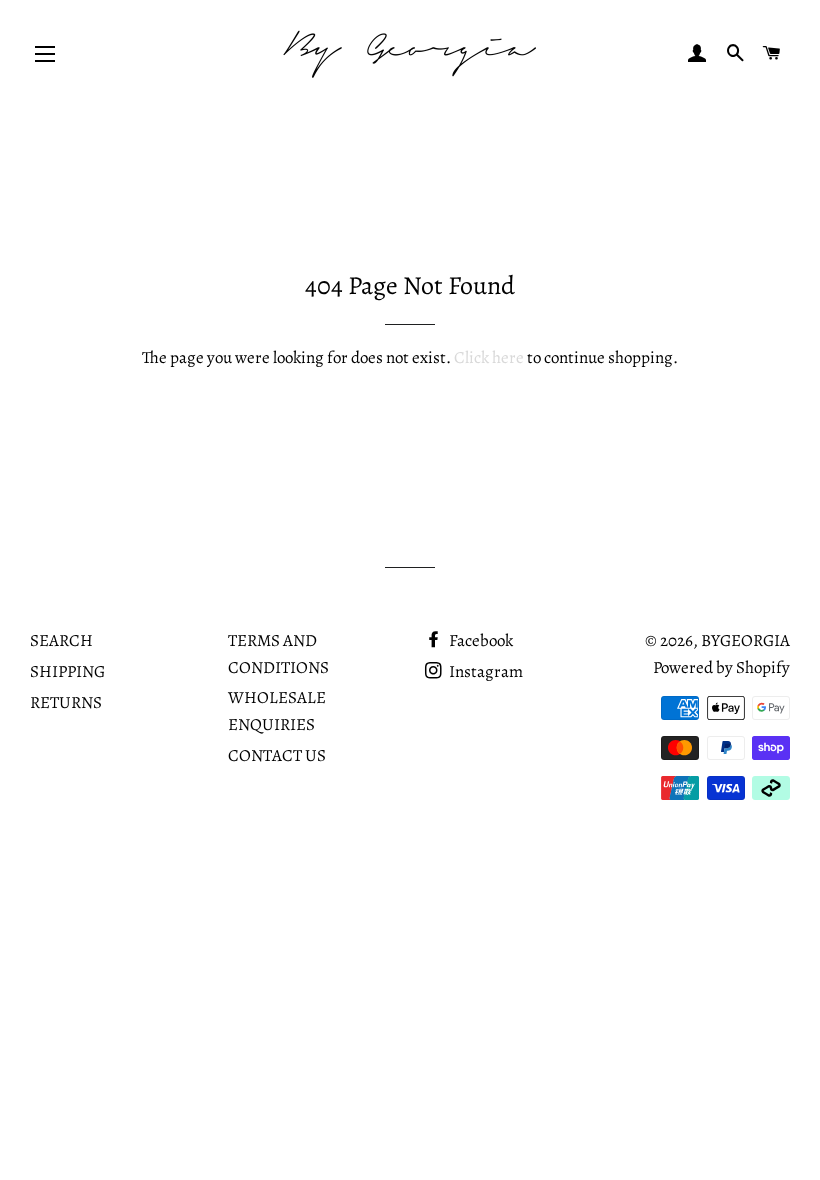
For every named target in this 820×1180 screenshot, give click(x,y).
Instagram (484, 671)
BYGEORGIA (745, 640)
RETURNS (66, 702)
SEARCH (61, 640)
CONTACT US (277, 755)
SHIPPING (67, 671)
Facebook (479, 640)
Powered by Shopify (721, 667)
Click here (489, 357)
